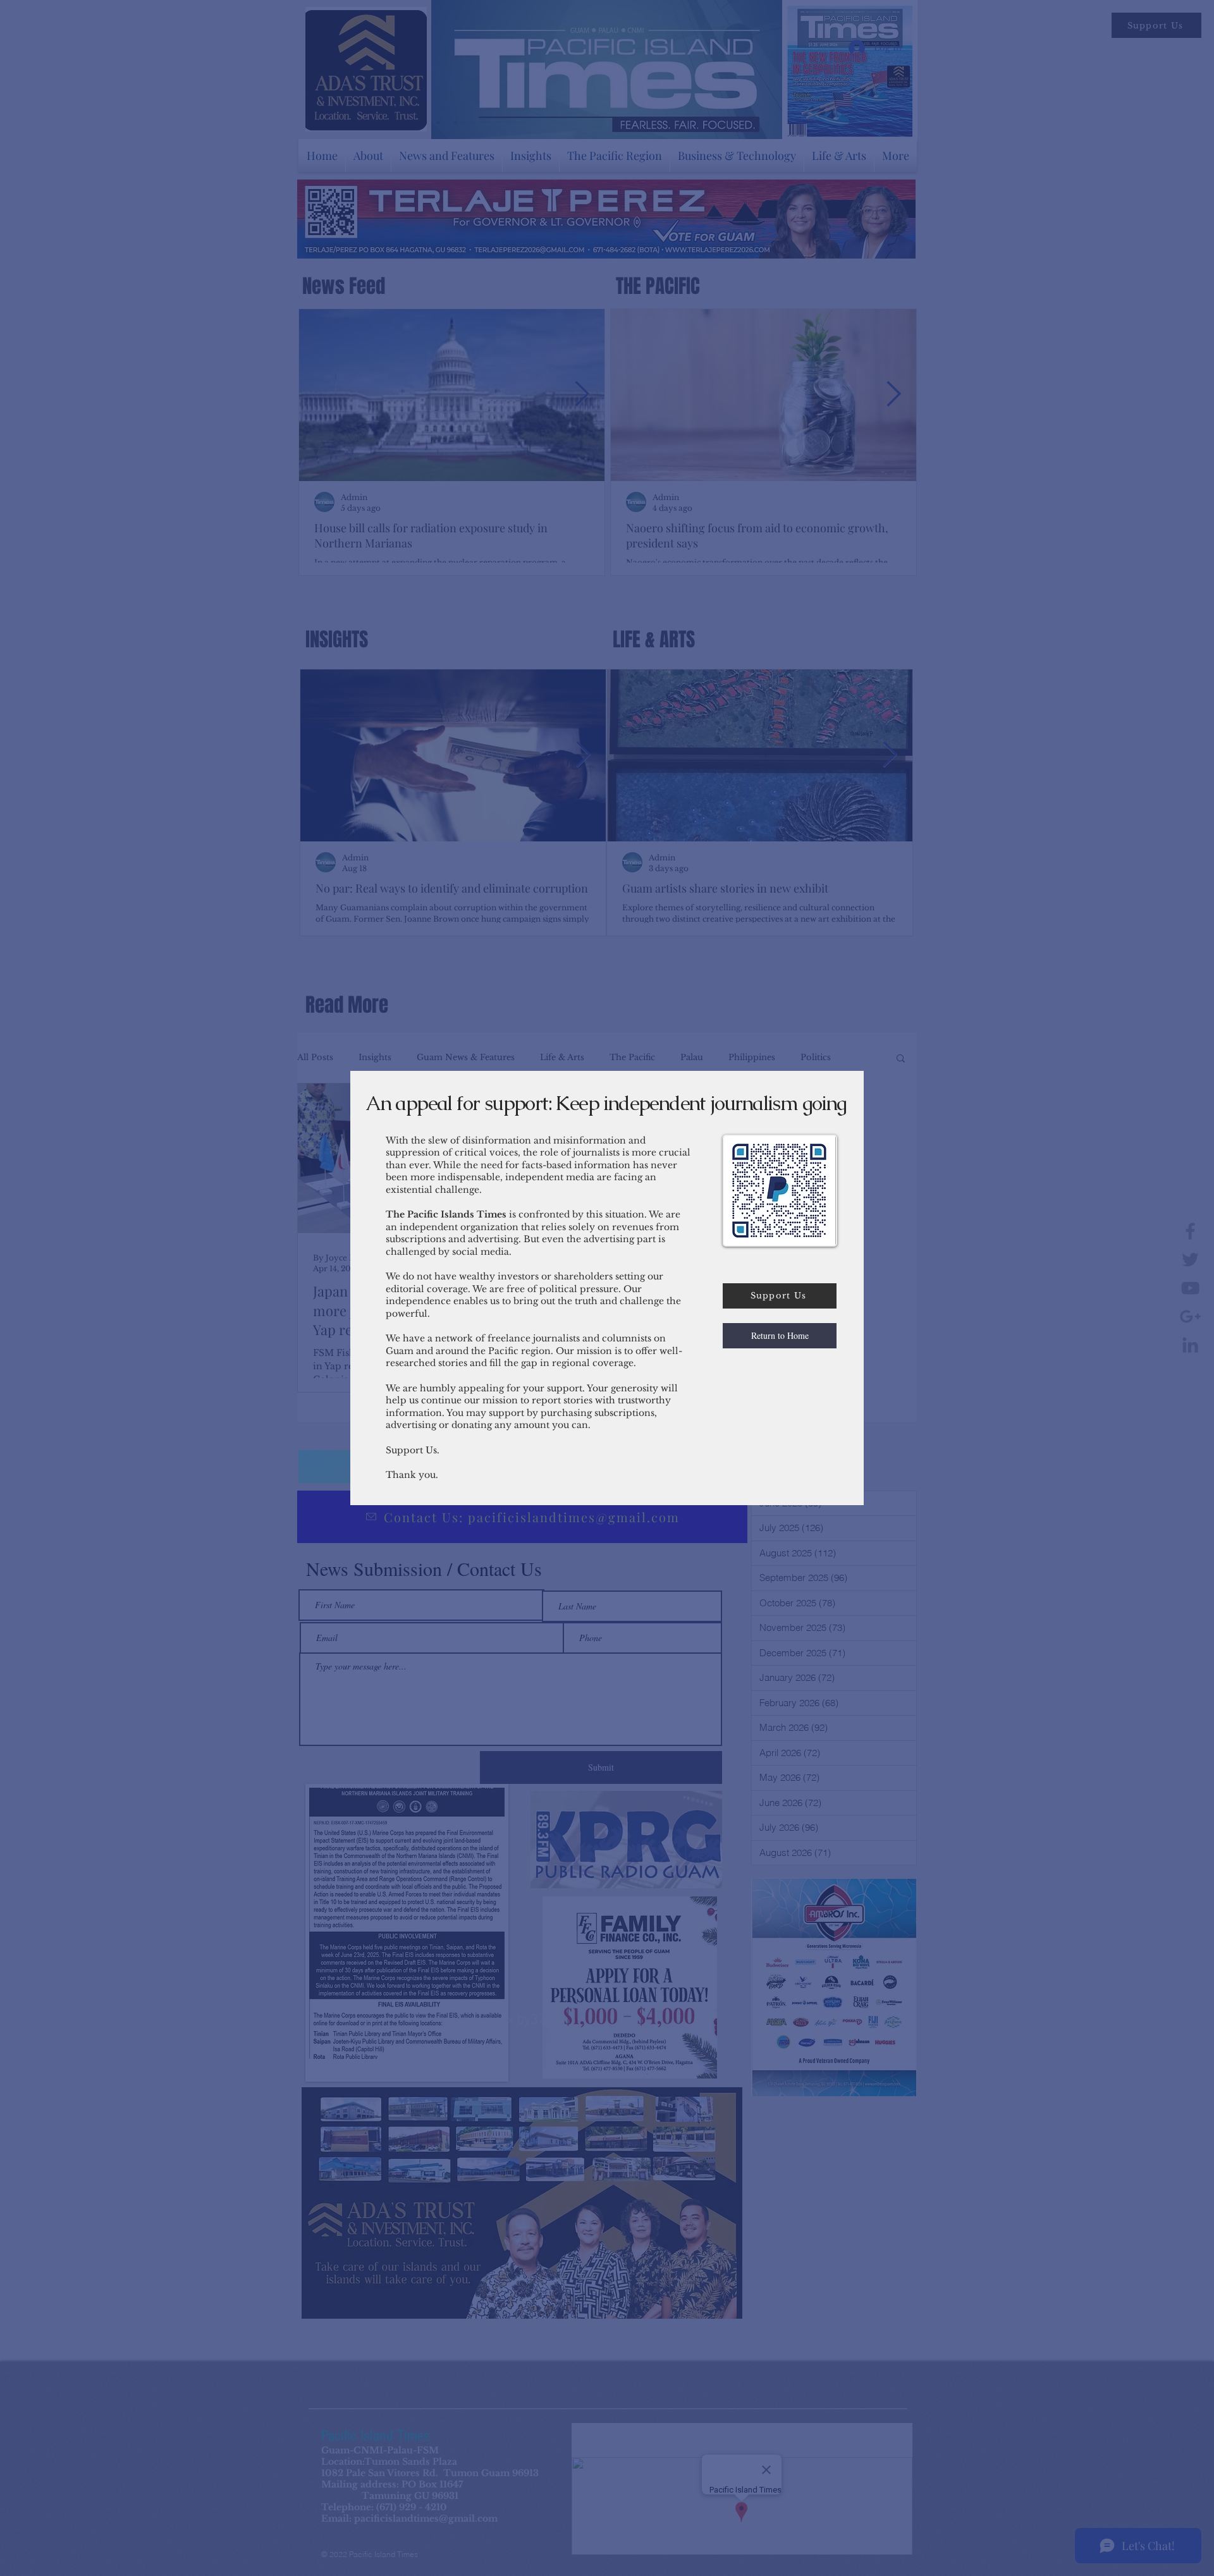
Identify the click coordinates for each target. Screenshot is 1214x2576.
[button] (780, 1336)
